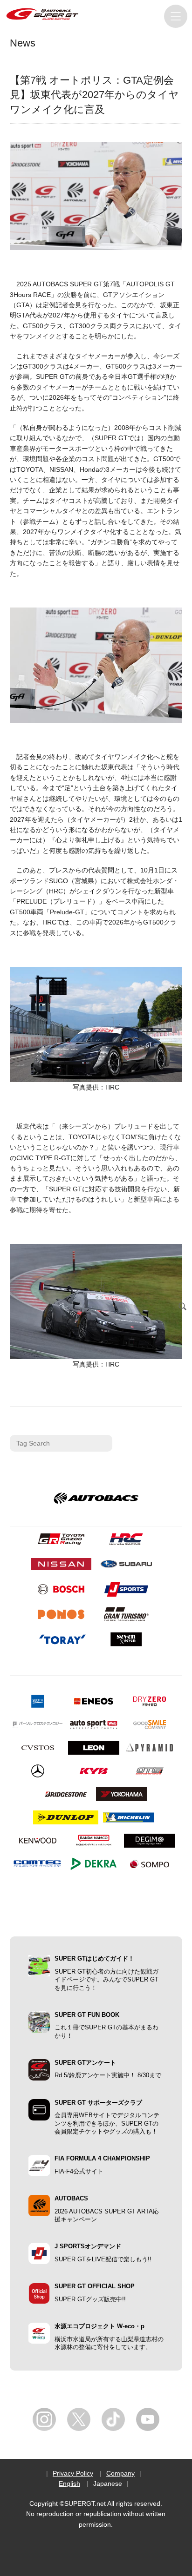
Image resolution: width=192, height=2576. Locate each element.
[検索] (183, 1307)
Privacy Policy (73, 2473)
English (69, 2484)
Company (120, 2473)
